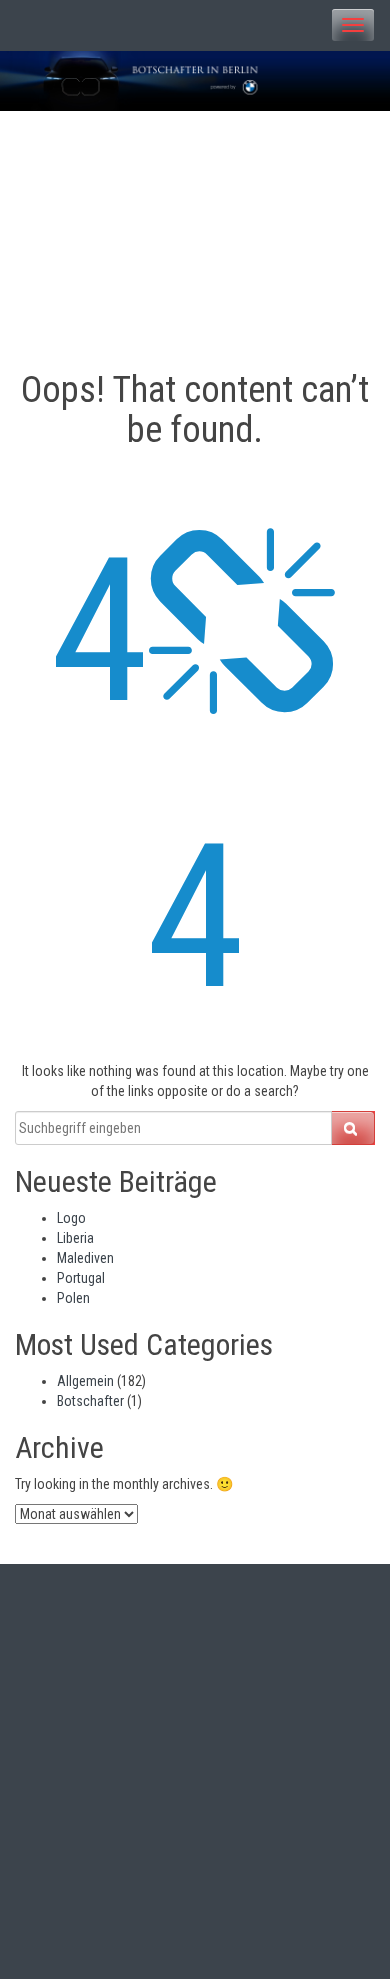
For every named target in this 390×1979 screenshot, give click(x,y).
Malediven (85, 1258)
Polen (73, 1298)
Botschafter (90, 1401)
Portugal (81, 1278)
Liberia (75, 1238)
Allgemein (85, 1381)
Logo (71, 1218)
